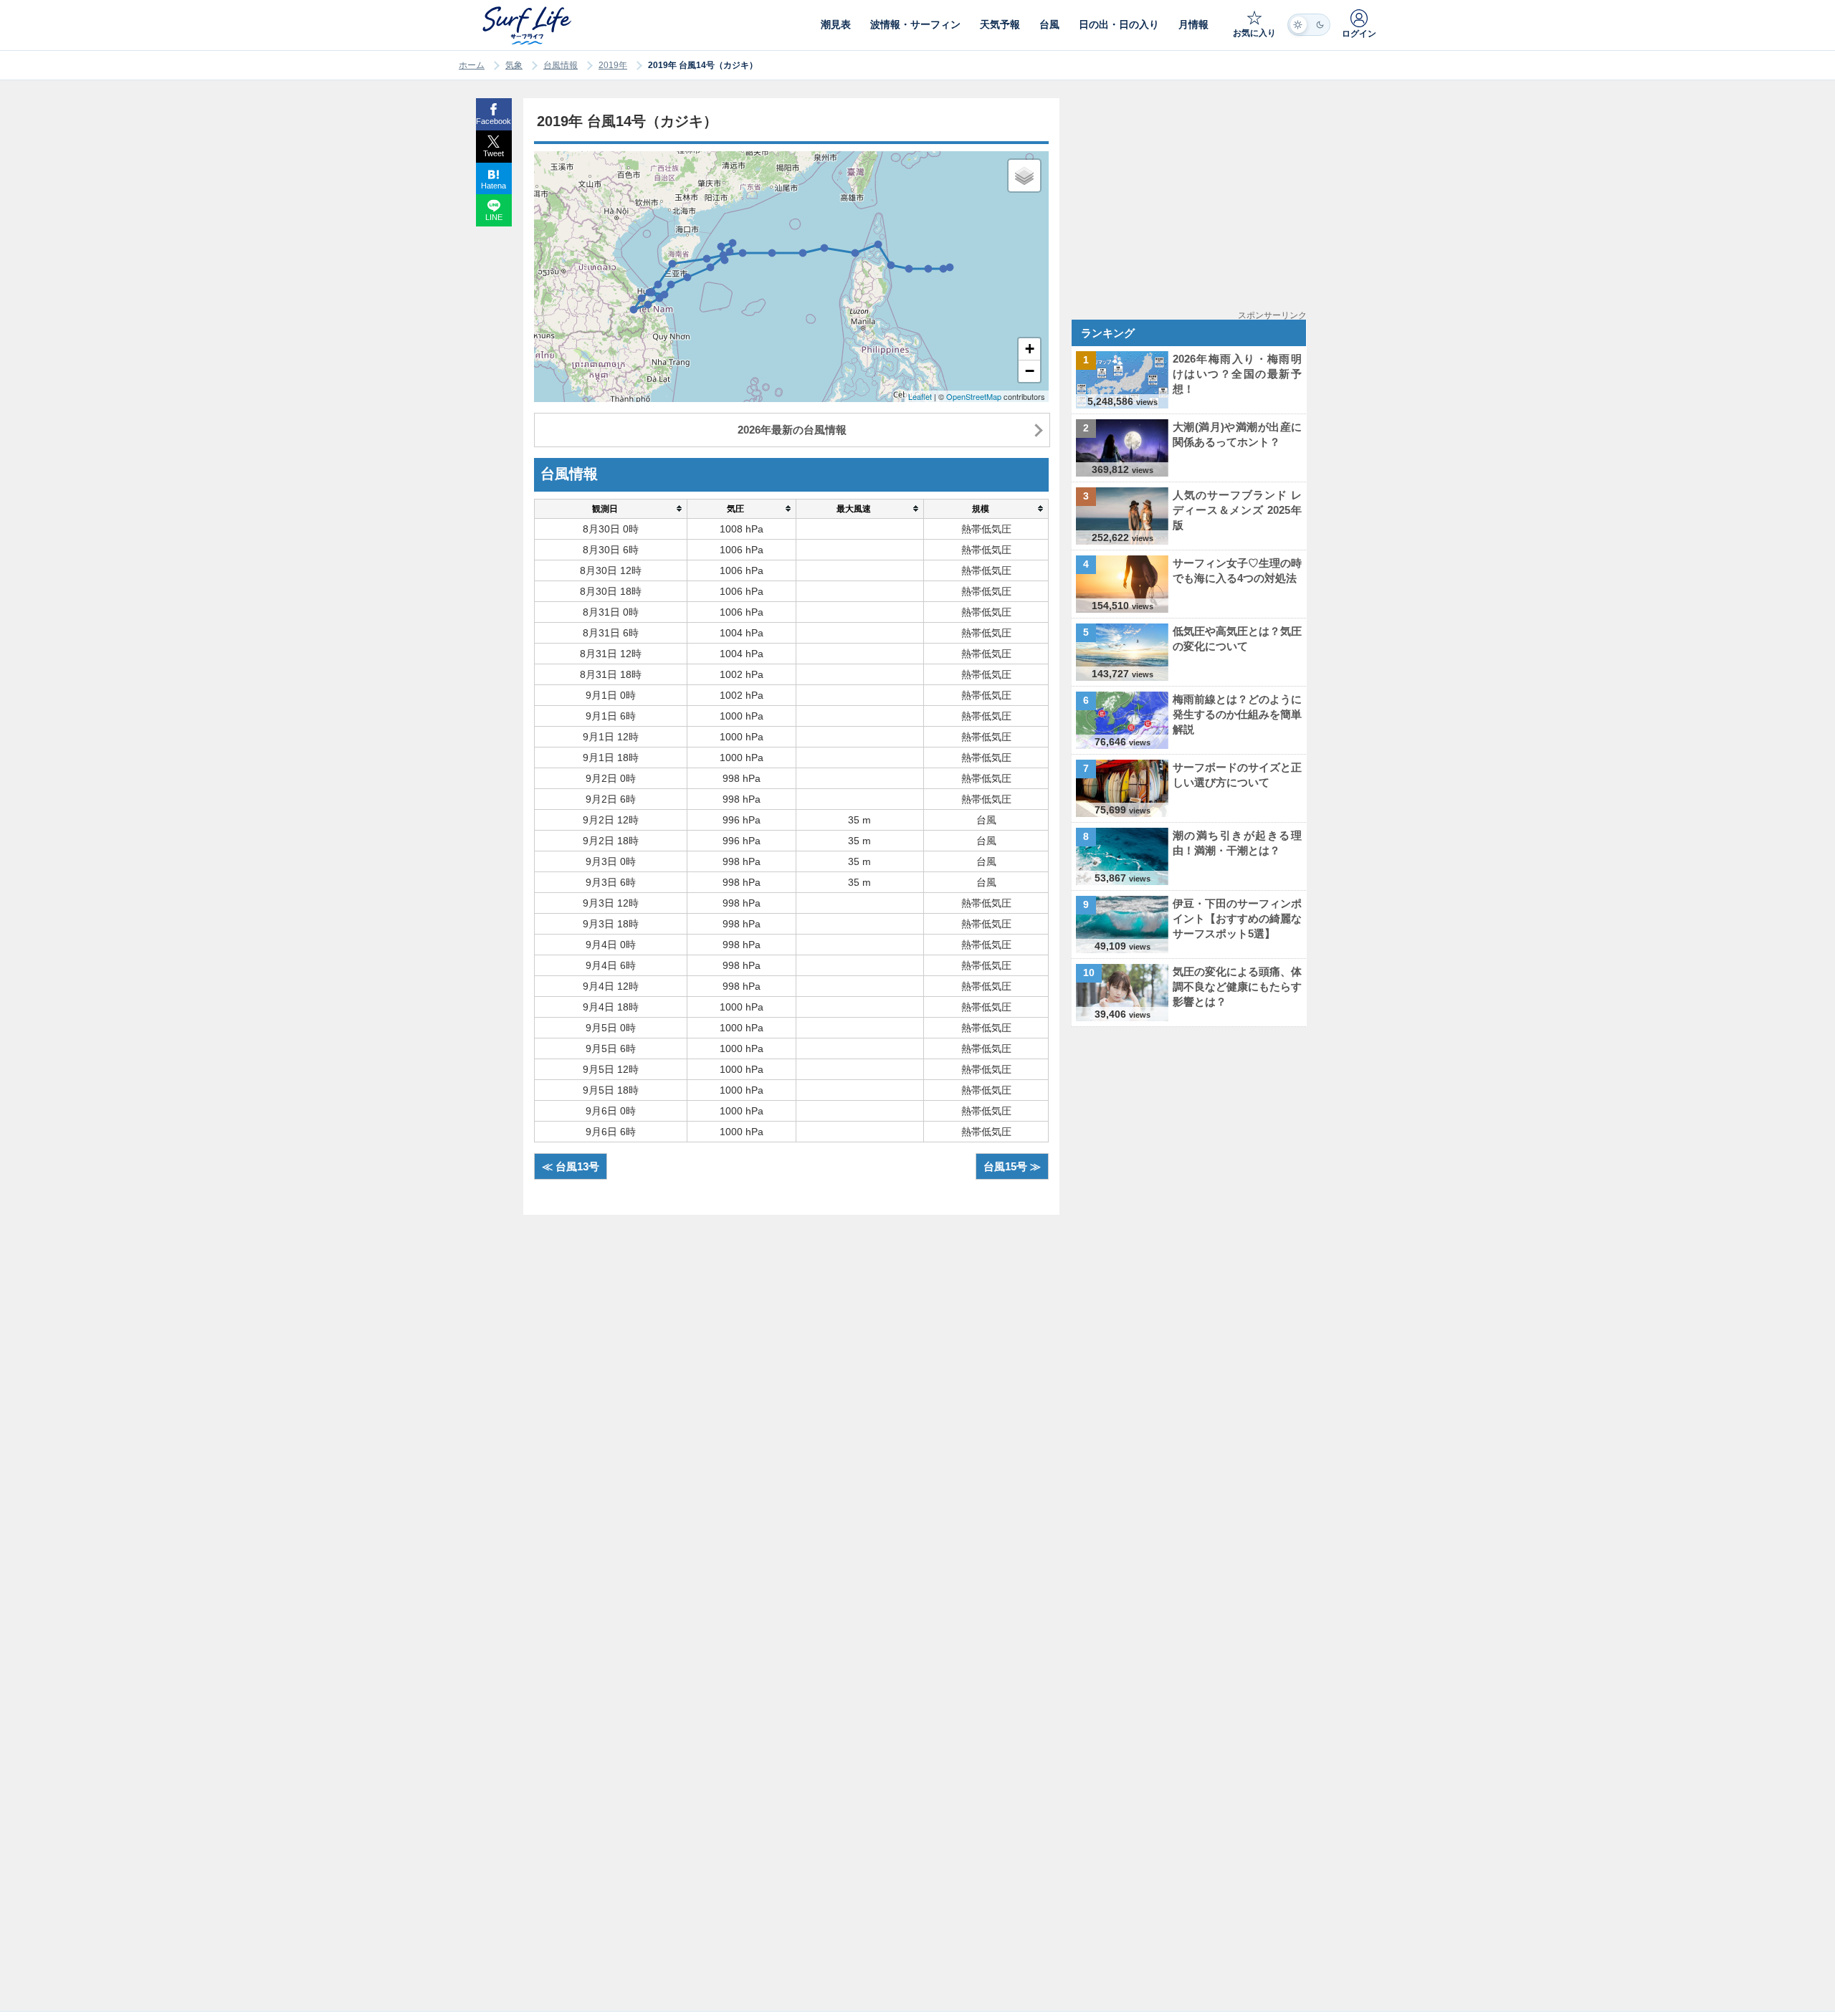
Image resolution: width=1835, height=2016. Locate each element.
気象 (514, 65)
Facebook (494, 121)
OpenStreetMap (974, 396)
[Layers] (1024, 176)
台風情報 (561, 65)
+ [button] (1030, 349)
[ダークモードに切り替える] (1309, 25)
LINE (494, 217)
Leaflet (920, 396)
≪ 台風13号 (571, 1166)
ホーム (472, 65)
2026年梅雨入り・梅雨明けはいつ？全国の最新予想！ (1237, 374)
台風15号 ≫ (1012, 1166)
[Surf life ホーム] (529, 25)
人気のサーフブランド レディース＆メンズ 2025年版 (1237, 510)
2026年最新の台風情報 (792, 430)
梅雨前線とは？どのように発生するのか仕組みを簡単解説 (1237, 714)
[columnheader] (610, 508)
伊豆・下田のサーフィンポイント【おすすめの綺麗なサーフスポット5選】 (1237, 918)
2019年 (613, 65)
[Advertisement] (1192, 199)
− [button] (1030, 371)
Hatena (494, 186)
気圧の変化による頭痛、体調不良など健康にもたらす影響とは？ (1237, 986)
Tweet (494, 153)
